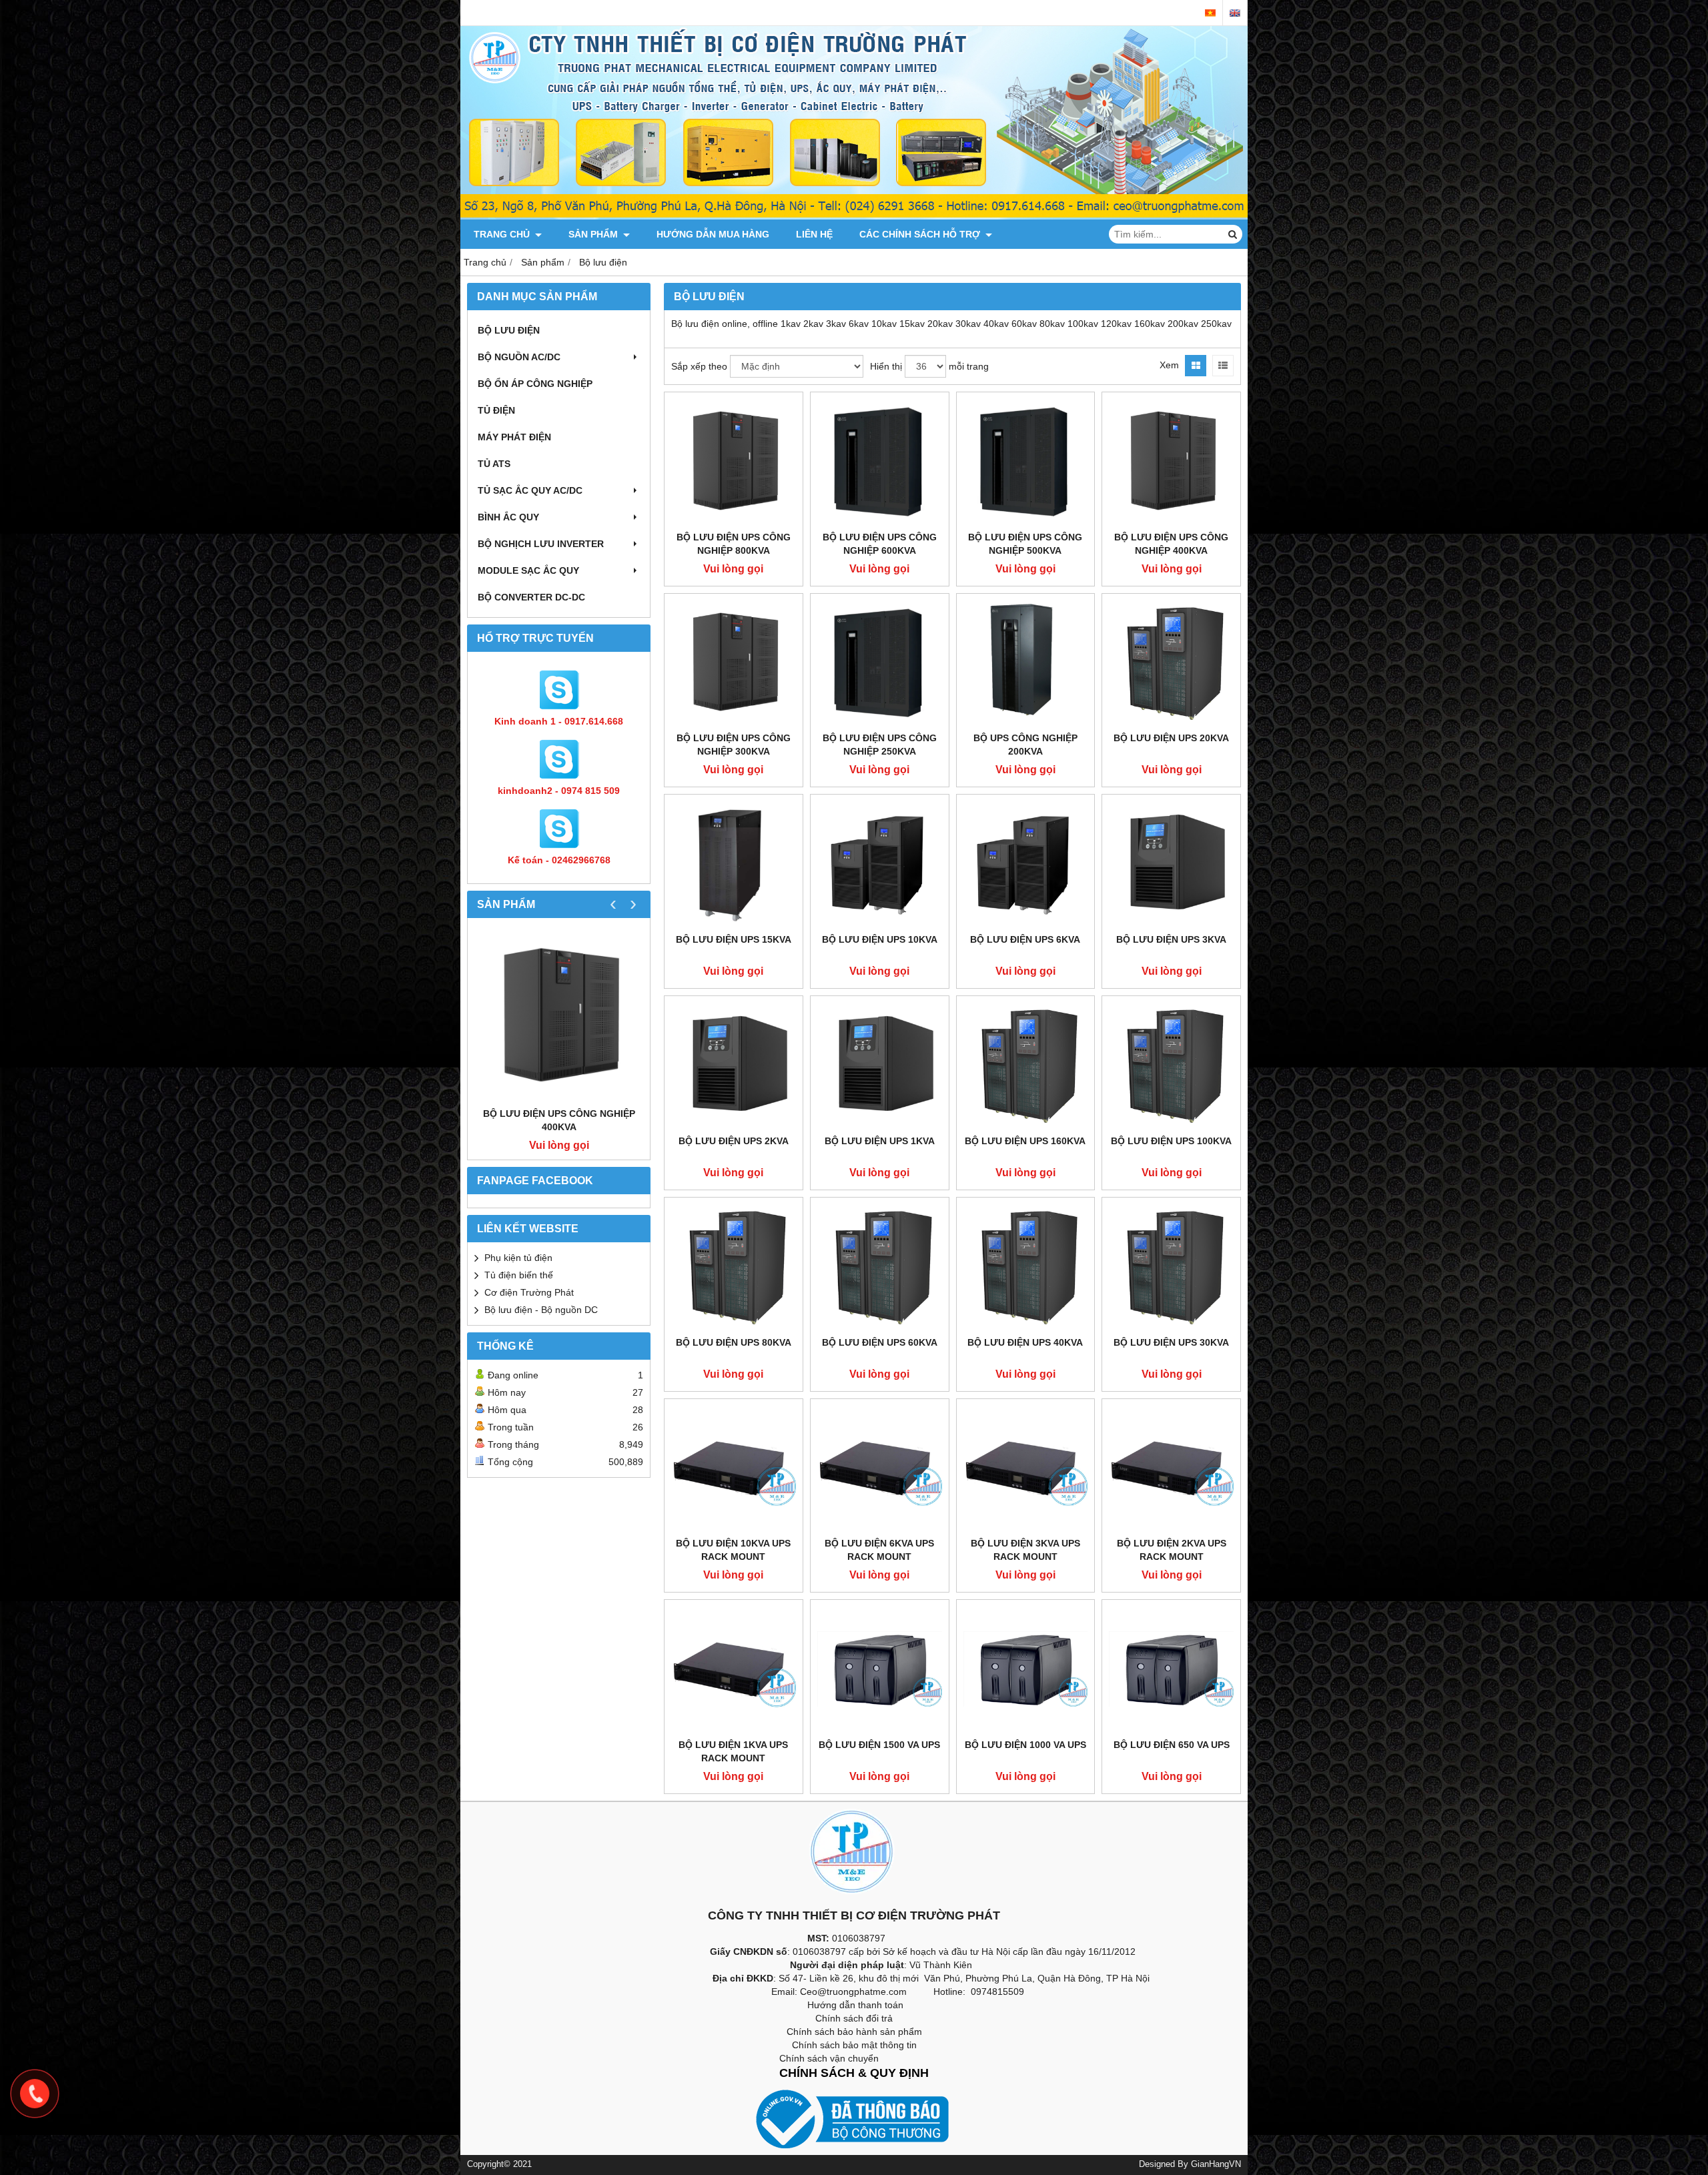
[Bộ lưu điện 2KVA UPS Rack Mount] (1171, 1468)
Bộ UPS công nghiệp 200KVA (1025, 745)
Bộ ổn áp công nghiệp (535, 384)
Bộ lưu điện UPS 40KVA (1025, 1342)
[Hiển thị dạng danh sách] (1223, 366)
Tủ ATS (494, 464)
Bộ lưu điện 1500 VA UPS (879, 1745)
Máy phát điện (514, 437)
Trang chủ (503, 234)
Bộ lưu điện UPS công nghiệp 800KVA (734, 544)
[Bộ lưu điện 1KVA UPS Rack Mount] (734, 1669)
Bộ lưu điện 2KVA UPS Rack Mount (1172, 1550)
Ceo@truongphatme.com (853, 1992)
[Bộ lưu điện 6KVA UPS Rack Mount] (880, 1468)
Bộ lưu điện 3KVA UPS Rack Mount (1025, 1550)
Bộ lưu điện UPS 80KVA (734, 1342)
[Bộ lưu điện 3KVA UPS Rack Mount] (1026, 1468)
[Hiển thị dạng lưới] (1196, 366)
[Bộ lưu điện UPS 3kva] (1171, 864)
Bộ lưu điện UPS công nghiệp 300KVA (734, 745)
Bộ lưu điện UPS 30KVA (1171, 1342)
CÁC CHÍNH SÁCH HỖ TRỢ (921, 234)
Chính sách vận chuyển (829, 2058)
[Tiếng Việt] (1210, 13)
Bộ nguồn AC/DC (519, 357)
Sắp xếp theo (699, 366)
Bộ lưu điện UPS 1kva (880, 1141)
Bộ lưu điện (509, 330)
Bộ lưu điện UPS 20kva (1171, 738)
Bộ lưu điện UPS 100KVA (1171, 1141)
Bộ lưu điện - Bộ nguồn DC (541, 1310)
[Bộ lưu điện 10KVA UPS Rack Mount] (734, 1468)
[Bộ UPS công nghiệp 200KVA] (1026, 663)
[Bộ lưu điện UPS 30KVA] (1171, 1267)
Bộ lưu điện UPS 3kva (1171, 939)
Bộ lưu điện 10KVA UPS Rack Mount (733, 1550)
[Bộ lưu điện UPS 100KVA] (1171, 1065)
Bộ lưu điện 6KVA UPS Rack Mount (879, 1550)
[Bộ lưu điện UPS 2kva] (734, 1065)
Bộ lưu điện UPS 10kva (880, 939)
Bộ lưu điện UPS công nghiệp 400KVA (559, 1120)
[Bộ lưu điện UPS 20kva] (1171, 663)
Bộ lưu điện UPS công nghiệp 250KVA (880, 745)
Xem (1169, 365)
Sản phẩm (594, 234)
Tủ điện (496, 410)
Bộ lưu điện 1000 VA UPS (1025, 1745)
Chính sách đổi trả (854, 2018)
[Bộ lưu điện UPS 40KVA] (1026, 1267)
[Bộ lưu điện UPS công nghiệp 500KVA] (1026, 461)
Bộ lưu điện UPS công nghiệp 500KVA (1025, 544)
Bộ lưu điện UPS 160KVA (1025, 1141)
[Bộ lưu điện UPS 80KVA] (734, 1267)
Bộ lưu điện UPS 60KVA (880, 1342)
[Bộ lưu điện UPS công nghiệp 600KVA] (880, 461)
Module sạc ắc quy (528, 570)
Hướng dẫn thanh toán (855, 2005)
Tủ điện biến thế (519, 1275)
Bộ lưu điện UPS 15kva (734, 939)
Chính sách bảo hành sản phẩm (854, 2032)
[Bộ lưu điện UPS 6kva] (1026, 864)
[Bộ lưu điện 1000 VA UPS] (1026, 1669)
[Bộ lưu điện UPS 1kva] (880, 1065)
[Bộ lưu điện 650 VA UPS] (1171, 1669)
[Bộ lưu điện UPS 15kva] (734, 864)
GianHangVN (1216, 2164)
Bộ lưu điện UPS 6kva (1025, 939)
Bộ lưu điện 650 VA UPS (1172, 1745)
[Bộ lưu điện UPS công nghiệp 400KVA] (559, 1016)
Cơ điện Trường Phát (529, 1292)
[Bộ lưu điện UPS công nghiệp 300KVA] (734, 663)
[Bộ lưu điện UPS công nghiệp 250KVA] (880, 663)
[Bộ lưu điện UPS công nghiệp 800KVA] (734, 461)
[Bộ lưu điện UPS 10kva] (880, 864)
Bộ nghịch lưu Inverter (541, 544)
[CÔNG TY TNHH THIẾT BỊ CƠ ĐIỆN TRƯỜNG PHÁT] (854, 216)
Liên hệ (814, 234)
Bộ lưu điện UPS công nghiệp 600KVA (880, 544)
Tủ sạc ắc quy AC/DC (530, 490)
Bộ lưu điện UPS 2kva (734, 1141)
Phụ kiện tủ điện (518, 1258)
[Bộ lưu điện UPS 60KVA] (880, 1267)
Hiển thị (886, 366)
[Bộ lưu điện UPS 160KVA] (1026, 1065)
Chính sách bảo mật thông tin (854, 2045)
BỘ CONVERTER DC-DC (531, 597)
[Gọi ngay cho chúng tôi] (35, 2094)
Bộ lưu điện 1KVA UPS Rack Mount (733, 1751)
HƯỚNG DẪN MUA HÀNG (713, 234)
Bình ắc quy (508, 517)
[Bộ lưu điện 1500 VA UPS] (880, 1669)
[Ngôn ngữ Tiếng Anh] (1235, 13)
